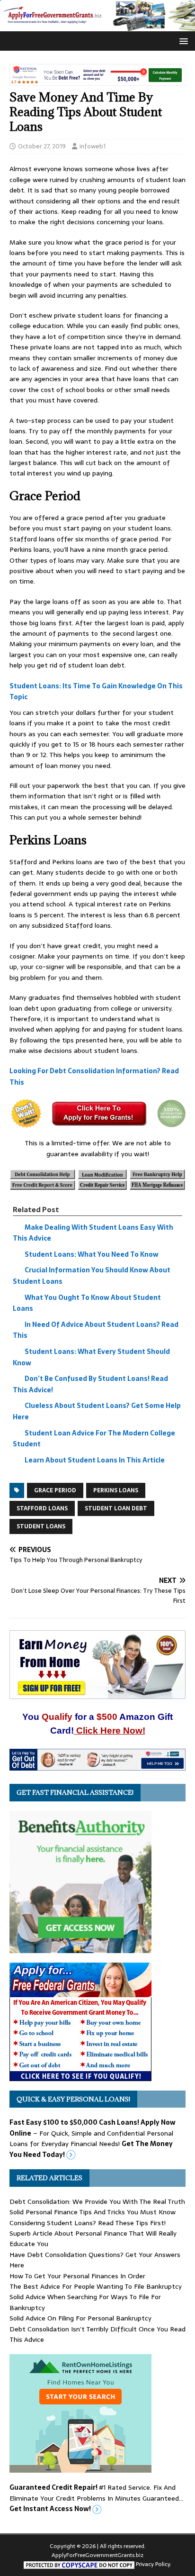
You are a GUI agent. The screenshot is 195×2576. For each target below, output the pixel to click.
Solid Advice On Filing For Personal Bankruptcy (80, 2318)
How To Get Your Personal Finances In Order (77, 2276)
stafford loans (42, 1508)
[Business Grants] (80, 2075)
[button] (182, 41)
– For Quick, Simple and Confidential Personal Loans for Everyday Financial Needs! (93, 2138)
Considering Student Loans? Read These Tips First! (88, 2223)
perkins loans (116, 1490)
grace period (55, 1490)
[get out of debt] (97, 1765)
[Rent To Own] (80, 2467)
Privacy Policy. (154, 2564)
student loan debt (116, 1508)
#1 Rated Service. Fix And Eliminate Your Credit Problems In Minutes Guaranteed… (96, 2498)
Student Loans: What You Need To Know (92, 1254)
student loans (41, 1526)
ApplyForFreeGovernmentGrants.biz (97, 2555)
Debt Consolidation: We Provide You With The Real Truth (97, 2201)
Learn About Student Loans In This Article (95, 1460)
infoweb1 (93, 146)
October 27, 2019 (42, 146)
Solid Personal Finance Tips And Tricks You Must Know (93, 2212)
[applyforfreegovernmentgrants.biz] (97, 26)
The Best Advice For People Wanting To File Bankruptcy (96, 2286)
